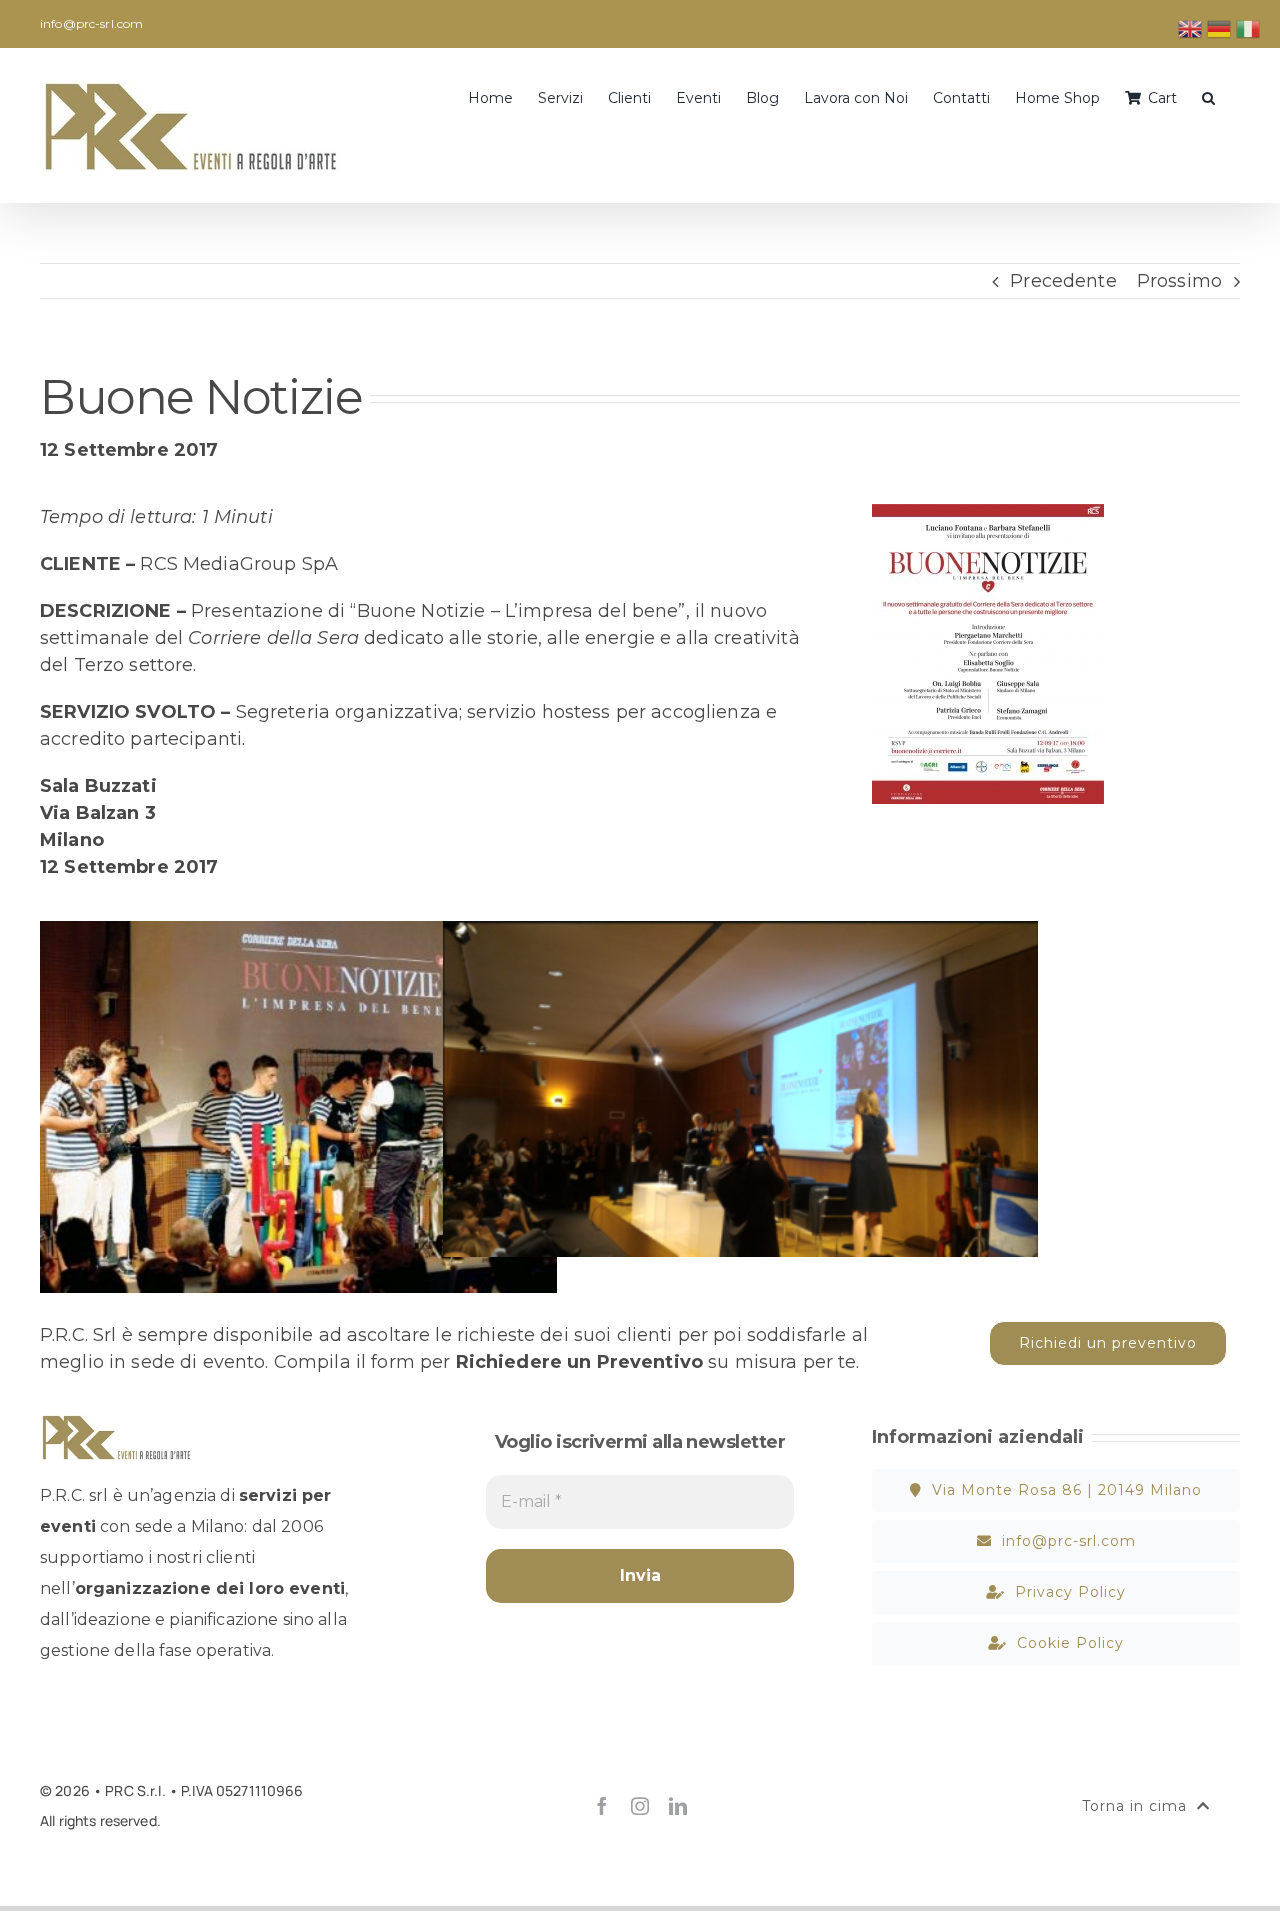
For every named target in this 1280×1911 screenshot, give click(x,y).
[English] (1191, 28)
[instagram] (640, 1806)
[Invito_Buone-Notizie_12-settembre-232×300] (988, 513)
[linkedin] (678, 1806)
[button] (1208, 96)
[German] (1220, 28)
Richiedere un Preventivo (579, 1362)
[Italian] (1249, 28)
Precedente (1063, 281)
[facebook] (602, 1806)
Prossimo (1179, 281)
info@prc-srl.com (91, 23)
